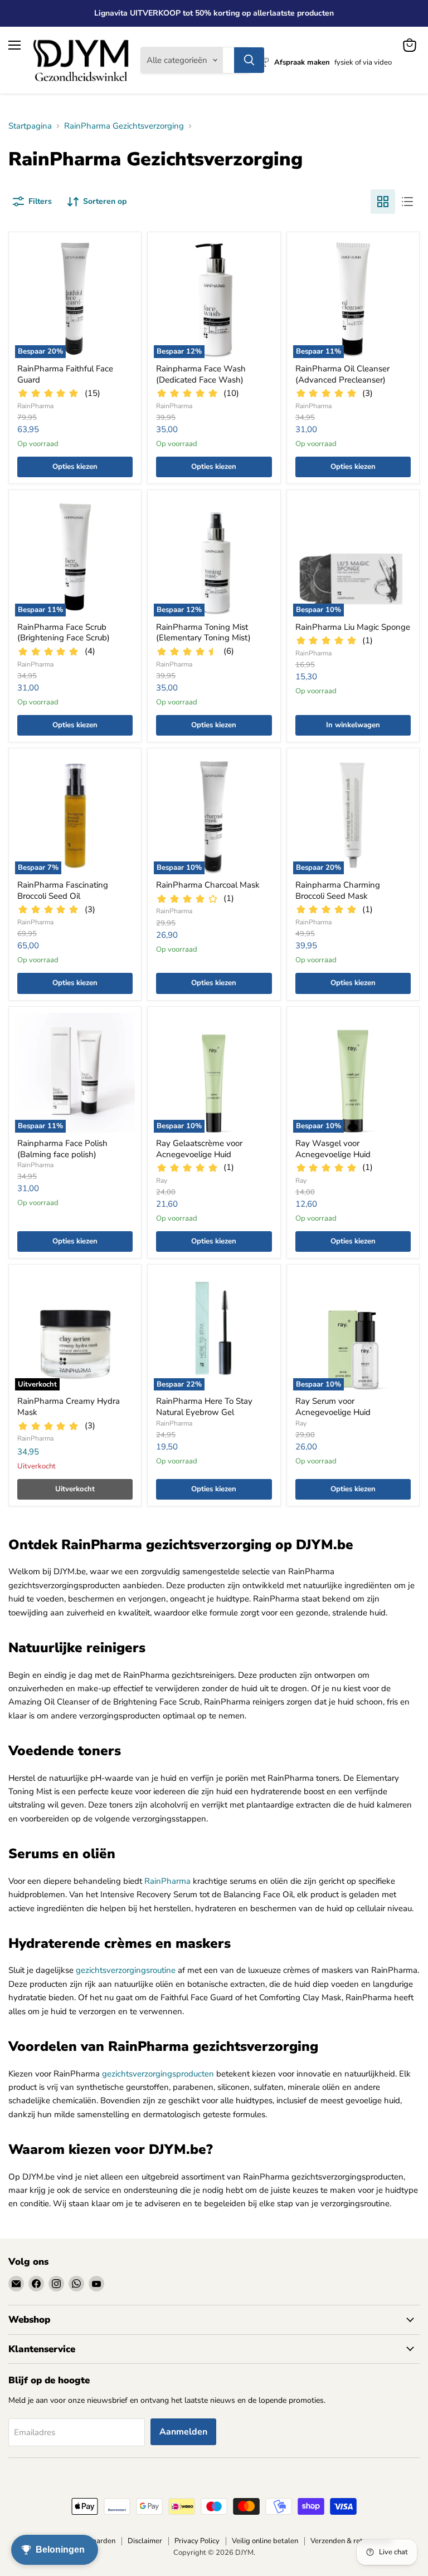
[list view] (407, 202)
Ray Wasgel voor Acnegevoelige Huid (333, 1149)
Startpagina (30, 126)
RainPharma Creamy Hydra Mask (69, 1407)
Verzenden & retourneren (351, 2541)
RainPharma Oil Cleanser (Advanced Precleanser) (342, 374)
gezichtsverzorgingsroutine (126, 1970)
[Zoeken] (249, 60)
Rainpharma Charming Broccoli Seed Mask (338, 890)
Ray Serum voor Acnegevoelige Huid (333, 1407)
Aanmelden (183, 2432)
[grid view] (383, 202)
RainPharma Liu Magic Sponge (353, 627)
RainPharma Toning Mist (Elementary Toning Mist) (203, 633)
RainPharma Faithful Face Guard (65, 374)
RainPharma (35, 406)
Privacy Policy (197, 2541)
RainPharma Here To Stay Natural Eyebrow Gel (204, 1407)
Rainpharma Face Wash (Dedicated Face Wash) (201, 374)
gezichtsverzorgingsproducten (158, 2074)
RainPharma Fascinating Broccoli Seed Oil (63, 890)
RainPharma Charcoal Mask (208, 885)
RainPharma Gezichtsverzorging (124, 126)
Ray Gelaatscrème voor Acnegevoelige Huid (199, 1149)
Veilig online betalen (265, 2541)
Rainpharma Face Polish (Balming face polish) (62, 1149)
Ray (162, 1181)
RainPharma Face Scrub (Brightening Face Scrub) (64, 633)
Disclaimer (145, 2541)
